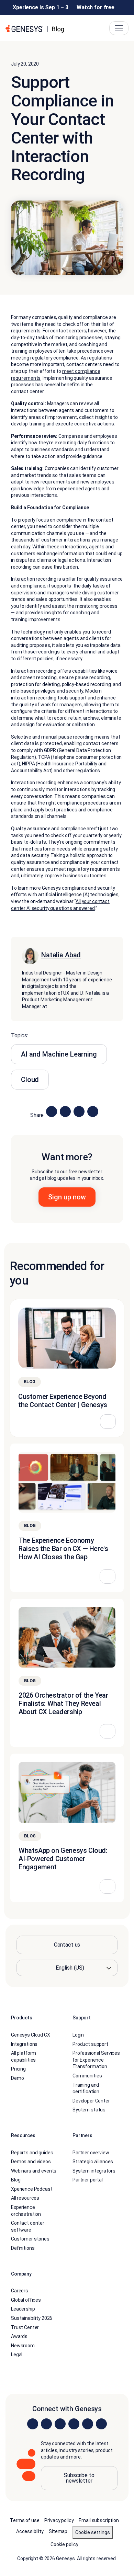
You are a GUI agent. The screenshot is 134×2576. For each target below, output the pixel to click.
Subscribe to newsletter (79, 2478)
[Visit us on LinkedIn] (33, 2424)
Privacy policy (59, 2520)
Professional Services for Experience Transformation (96, 2060)
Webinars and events (34, 2171)
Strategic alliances (93, 2162)
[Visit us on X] (60, 2424)
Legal (17, 2355)
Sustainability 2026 (32, 2318)
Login (78, 2035)
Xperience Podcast (32, 2189)
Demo (17, 2078)
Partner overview (91, 2153)
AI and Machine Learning (59, 1054)
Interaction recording (34, 579)
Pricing (18, 2069)
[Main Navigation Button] (119, 28)
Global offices (26, 2300)
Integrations (24, 2044)
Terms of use (25, 2520)
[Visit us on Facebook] (74, 2424)
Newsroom (23, 2346)
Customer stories (30, 2239)
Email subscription (99, 2520)
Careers (20, 2291)
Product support (90, 2044)
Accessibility (30, 2531)
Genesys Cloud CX (31, 2035)
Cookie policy (64, 2544)
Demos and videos (31, 2162)
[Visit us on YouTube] (88, 2424)
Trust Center (25, 2327)
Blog (16, 2180)
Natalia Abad (61, 955)
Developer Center (91, 2101)
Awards (19, 2337)
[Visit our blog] (101, 2424)
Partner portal (88, 2180)
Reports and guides (32, 2153)
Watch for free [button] (96, 7)
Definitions (23, 2248)
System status (89, 2110)
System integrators (94, 2171)
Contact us (67, 1945)
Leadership (23, 2309)
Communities (87, 2076)
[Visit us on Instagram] (46, 2424)
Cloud (30, 1080)
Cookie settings (93, 2532)
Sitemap (58, 2531)
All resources (25, 2198)
